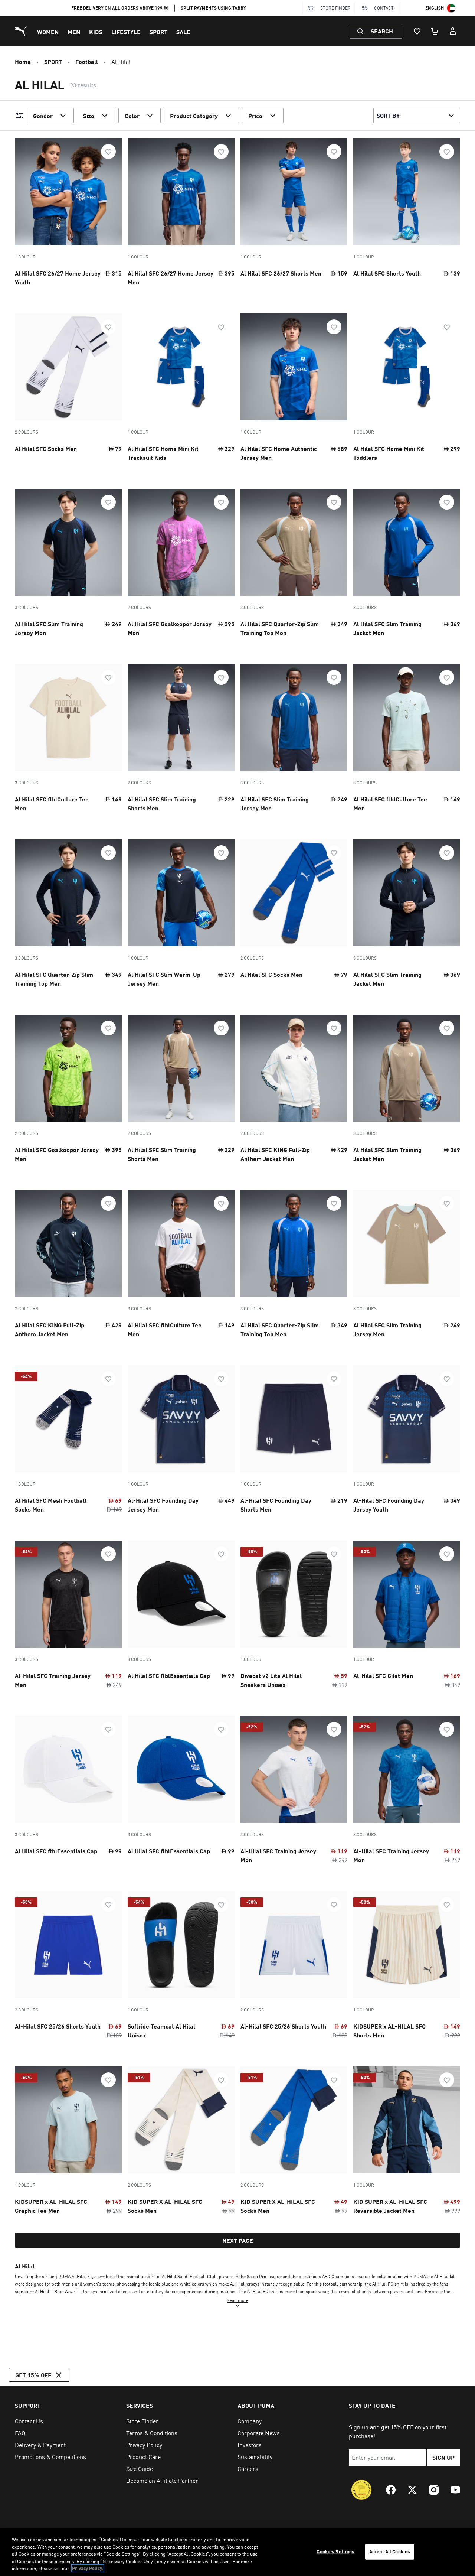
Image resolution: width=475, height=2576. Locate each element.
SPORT (158, 32)
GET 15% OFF (33, 2375)
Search (382, 31)
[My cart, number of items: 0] (435, 31)
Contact (384, 8)
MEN (74, 32)
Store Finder (335, 8)
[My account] (453, 31)
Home (23, 61)
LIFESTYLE (126, 32)
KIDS (96, 32)
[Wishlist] (417, 31)
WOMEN (48, 32)
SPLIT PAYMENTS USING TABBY (213, 8)
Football (87, 61)
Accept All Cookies (390, 2551)
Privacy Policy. (88, 2568)
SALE (183, 32)
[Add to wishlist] (108, 152)
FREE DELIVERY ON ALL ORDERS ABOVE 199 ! (120, 8)
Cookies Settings (335, 2551)
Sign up (443, 2457)
